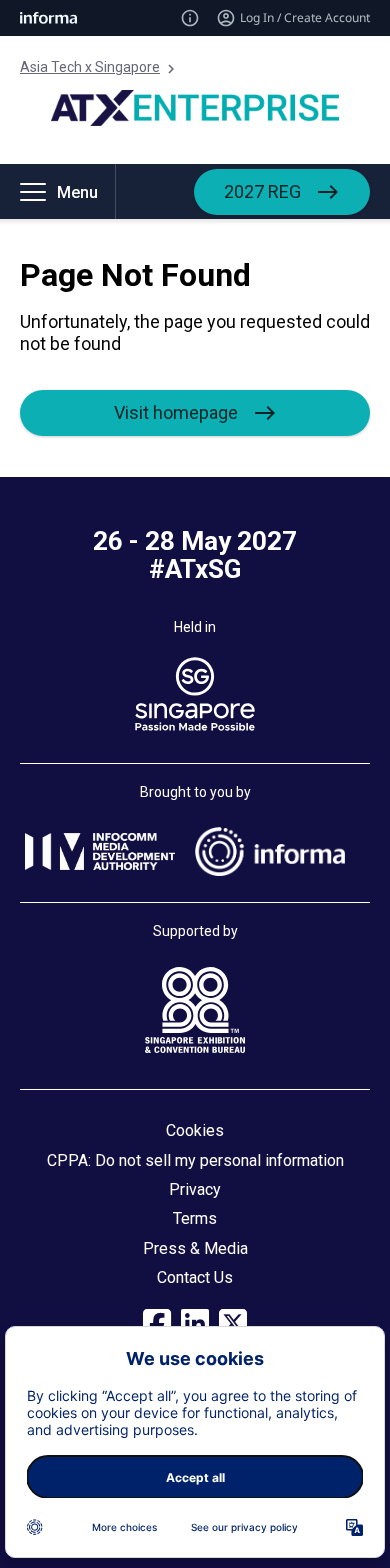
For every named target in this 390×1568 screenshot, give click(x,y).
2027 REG (262, 191)
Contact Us (195, 1277)
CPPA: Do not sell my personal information (195, 1160)
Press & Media (195, 1248)
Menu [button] (77, 192)
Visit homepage (176, 412)
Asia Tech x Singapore (90, 67)
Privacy (195, 1189)
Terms (195, 1218)
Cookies (195, 1130)
